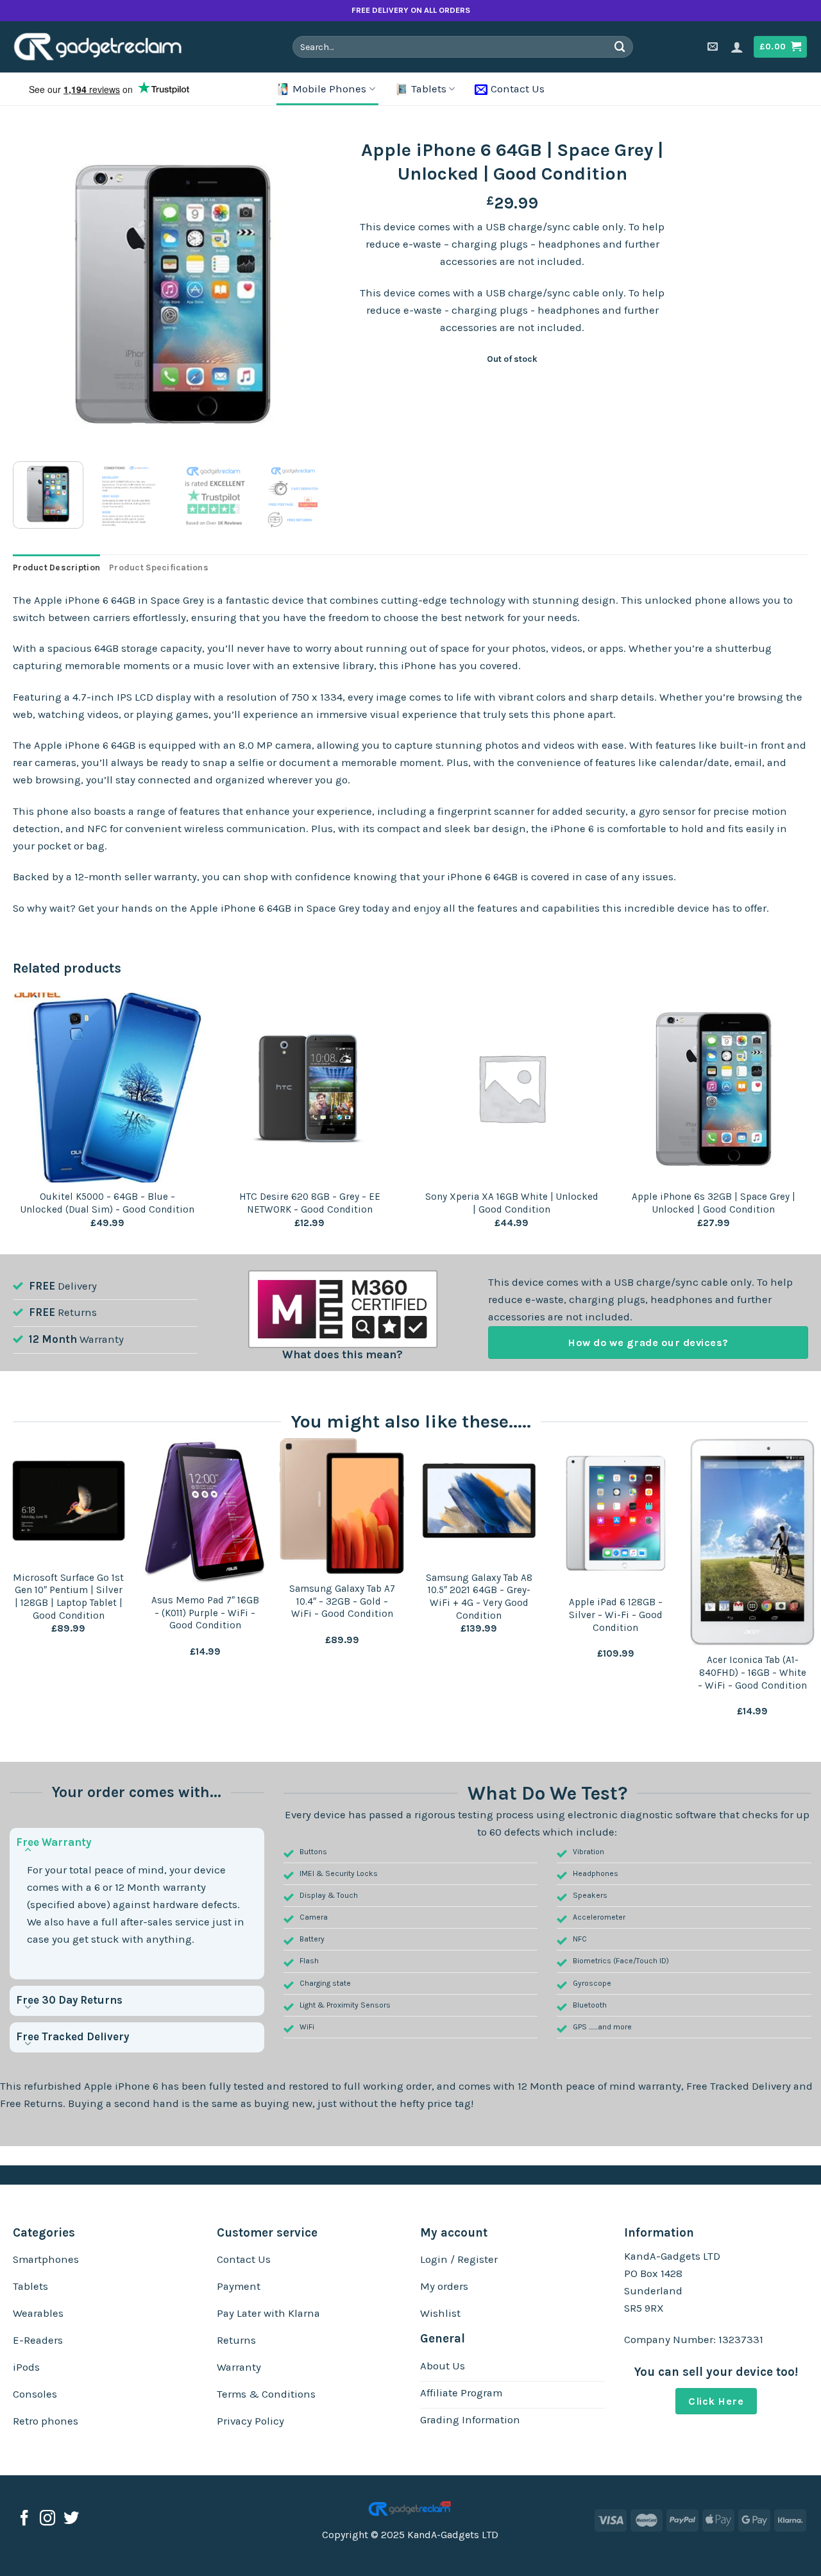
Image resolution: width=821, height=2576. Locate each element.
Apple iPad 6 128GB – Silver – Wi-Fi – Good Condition (616, 1615)
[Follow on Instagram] (47, 2519)
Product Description (56, 567)
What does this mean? (343, 1354)
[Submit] (620, 47)
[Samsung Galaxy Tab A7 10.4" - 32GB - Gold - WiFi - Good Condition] (342, 1506)
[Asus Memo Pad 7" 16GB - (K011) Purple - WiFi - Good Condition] (205, 1512)
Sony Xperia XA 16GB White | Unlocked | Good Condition (512, 1203)
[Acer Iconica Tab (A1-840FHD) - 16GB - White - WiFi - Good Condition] (752, 1542)
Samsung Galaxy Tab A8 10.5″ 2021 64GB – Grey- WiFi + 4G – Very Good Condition (479, 1597)
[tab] (56, 568)
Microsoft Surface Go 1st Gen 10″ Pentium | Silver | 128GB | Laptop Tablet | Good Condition (68, 1597)
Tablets (429, 89)
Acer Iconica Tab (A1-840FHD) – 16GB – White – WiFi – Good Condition (752, 1672)
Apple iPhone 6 (121, 2086)
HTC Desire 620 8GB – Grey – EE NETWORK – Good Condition (310, 1203)
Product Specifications (159, 567)
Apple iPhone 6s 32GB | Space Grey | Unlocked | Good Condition (714, 1203)
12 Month (53, 1339)
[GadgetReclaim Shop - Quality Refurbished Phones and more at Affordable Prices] (106, 47)
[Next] (310, 292)
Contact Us (518, 89)
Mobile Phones (329, 89)
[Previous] (35, 292)
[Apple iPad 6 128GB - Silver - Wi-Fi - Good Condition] (616, 1513)
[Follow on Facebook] (24, 2519)
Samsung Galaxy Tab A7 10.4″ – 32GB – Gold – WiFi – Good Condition (342, 1601)
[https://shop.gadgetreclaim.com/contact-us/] (714, 47)
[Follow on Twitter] (71, 2519)
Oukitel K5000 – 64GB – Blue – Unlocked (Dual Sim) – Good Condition (107, 1203)
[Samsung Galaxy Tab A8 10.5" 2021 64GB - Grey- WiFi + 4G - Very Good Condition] (479, 1501)
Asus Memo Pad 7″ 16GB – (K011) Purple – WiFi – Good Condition (205, 1613)
